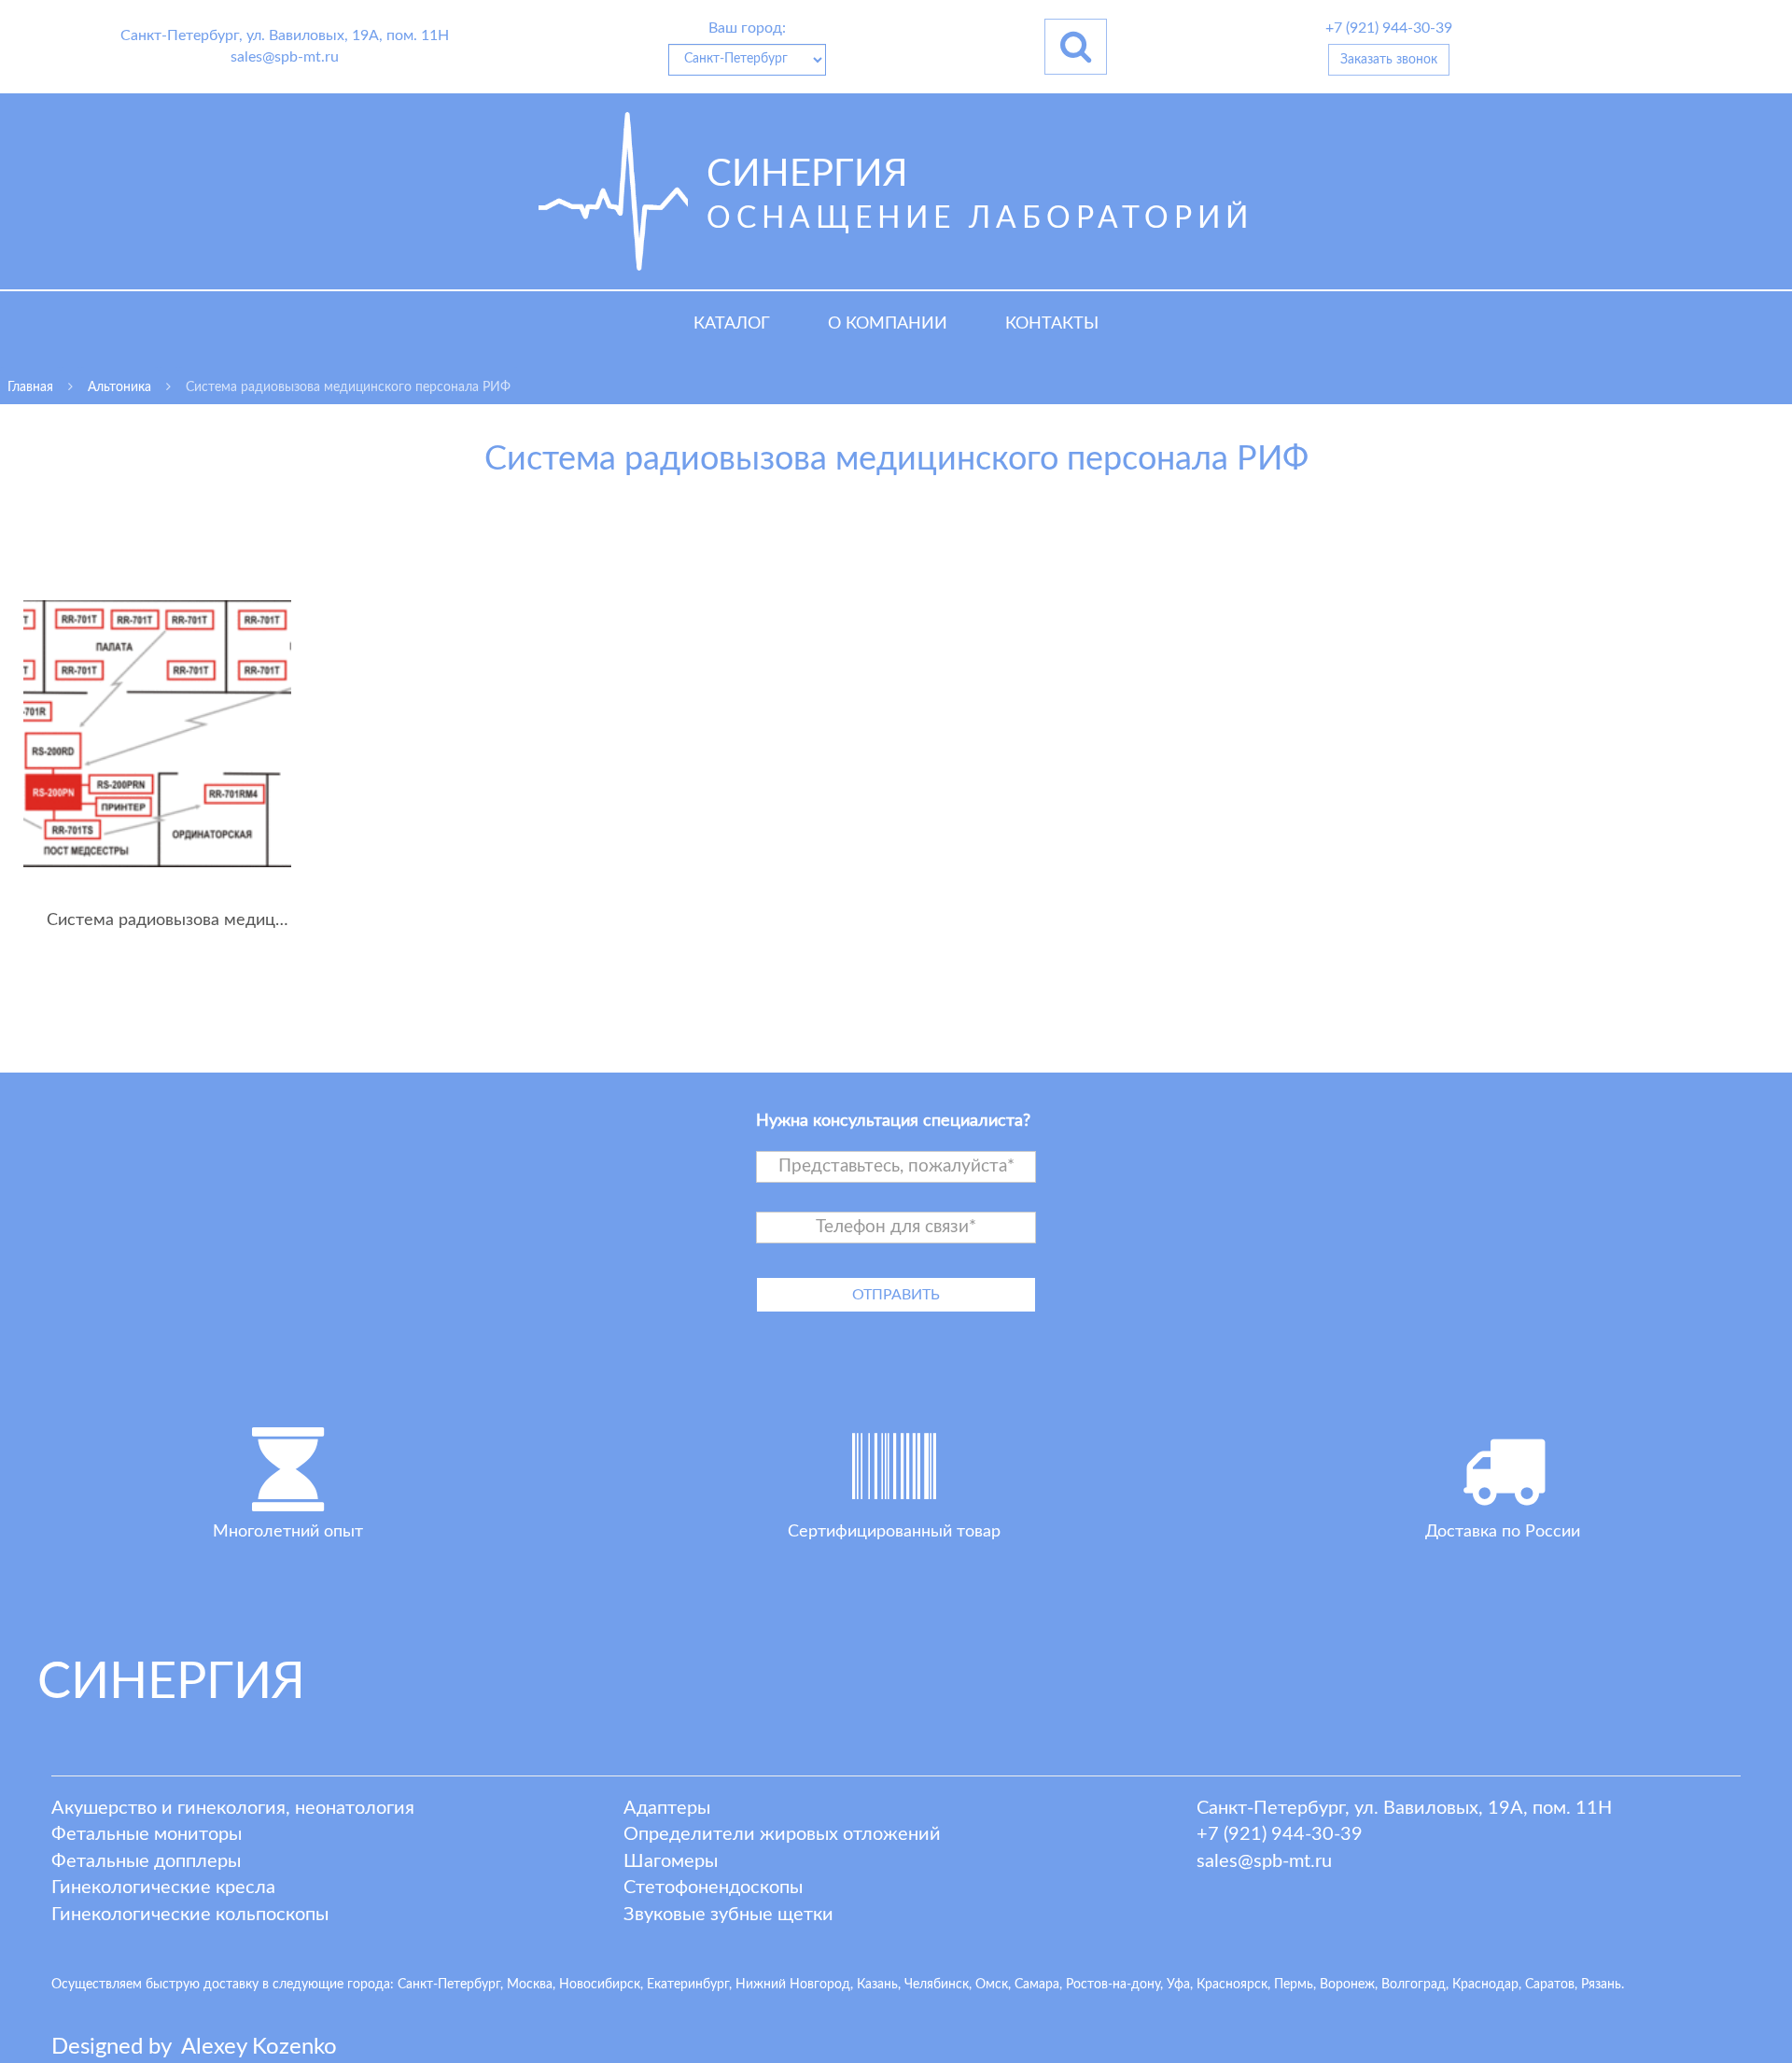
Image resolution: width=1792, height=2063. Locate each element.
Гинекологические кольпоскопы (190, 1915)
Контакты (1052, 324)
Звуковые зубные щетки (728, 1915)
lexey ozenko (259, 2047)
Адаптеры (667, 1808)
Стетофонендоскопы (713, 1888)
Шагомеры (671, 1861)
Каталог (732, 324)
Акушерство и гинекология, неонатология (233, 1808)
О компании (888, 324)
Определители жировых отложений (782, 1834)
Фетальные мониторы (147, 1834)
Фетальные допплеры (146, 1861)
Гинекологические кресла (163, 1888)
